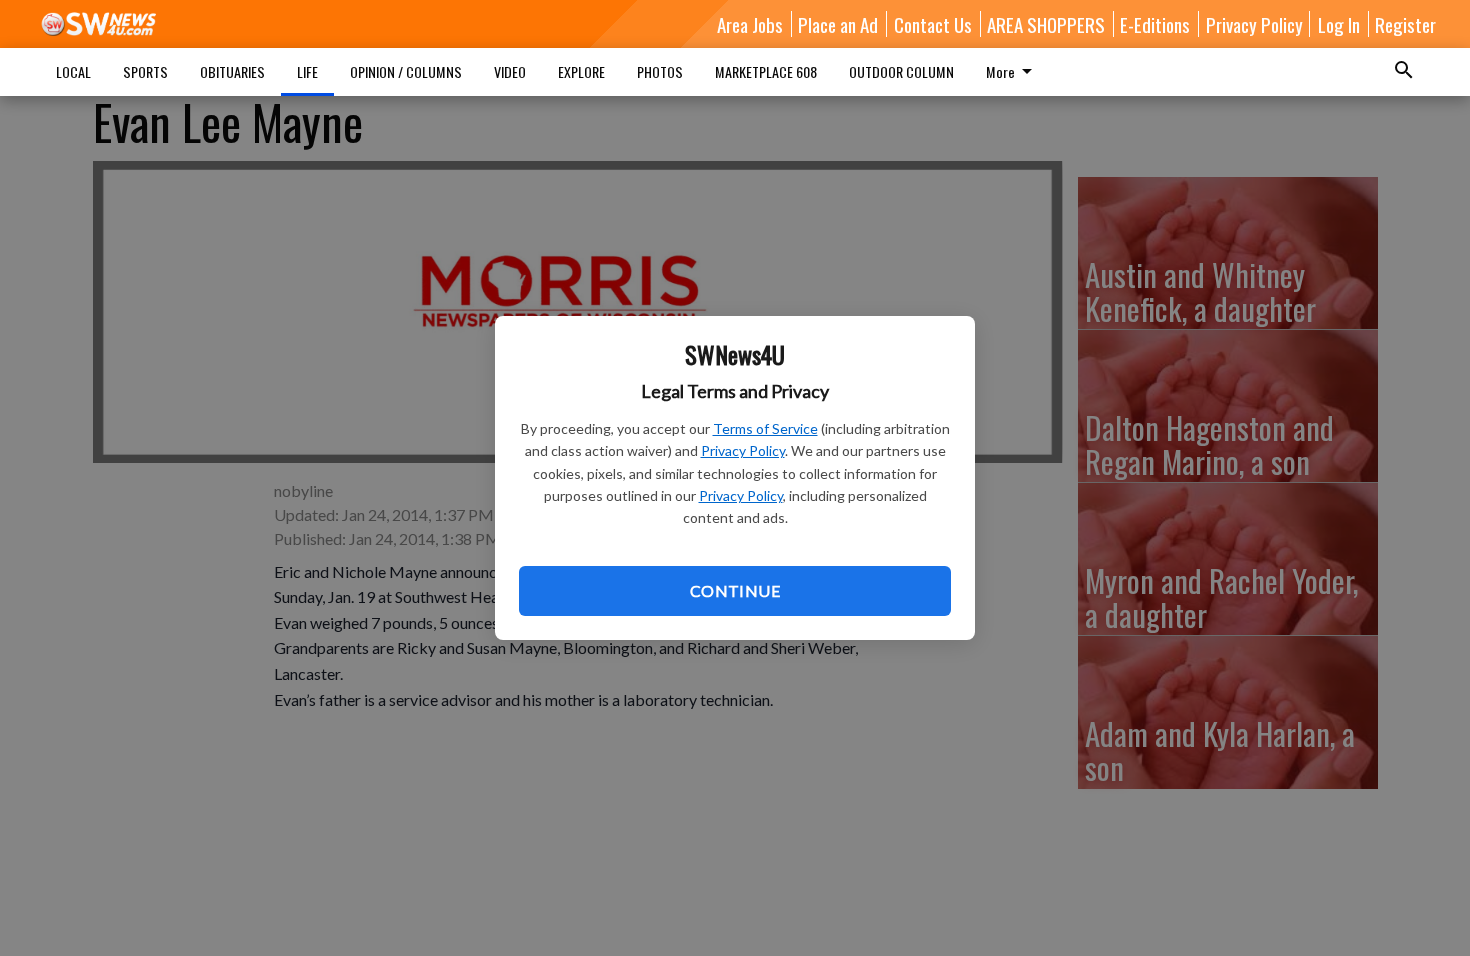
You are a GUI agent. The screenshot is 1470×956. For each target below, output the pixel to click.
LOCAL (73, 71)
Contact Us (933, 24)
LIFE (307, 71)
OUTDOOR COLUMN (901, 71)
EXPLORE (581, 71)
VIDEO (510, 71)
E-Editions (1155, 24)
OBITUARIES (232, 71)
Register (1405, 24)
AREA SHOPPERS (1046, 24)
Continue (735, 590)
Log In (1339, 24)
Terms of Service (765, 428)
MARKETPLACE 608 (766, 71)
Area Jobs (750, 24)
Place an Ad (838, 24)
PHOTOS (660, 71)
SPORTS (145, 71)
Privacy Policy (743, 450)
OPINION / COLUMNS (406, 71)
